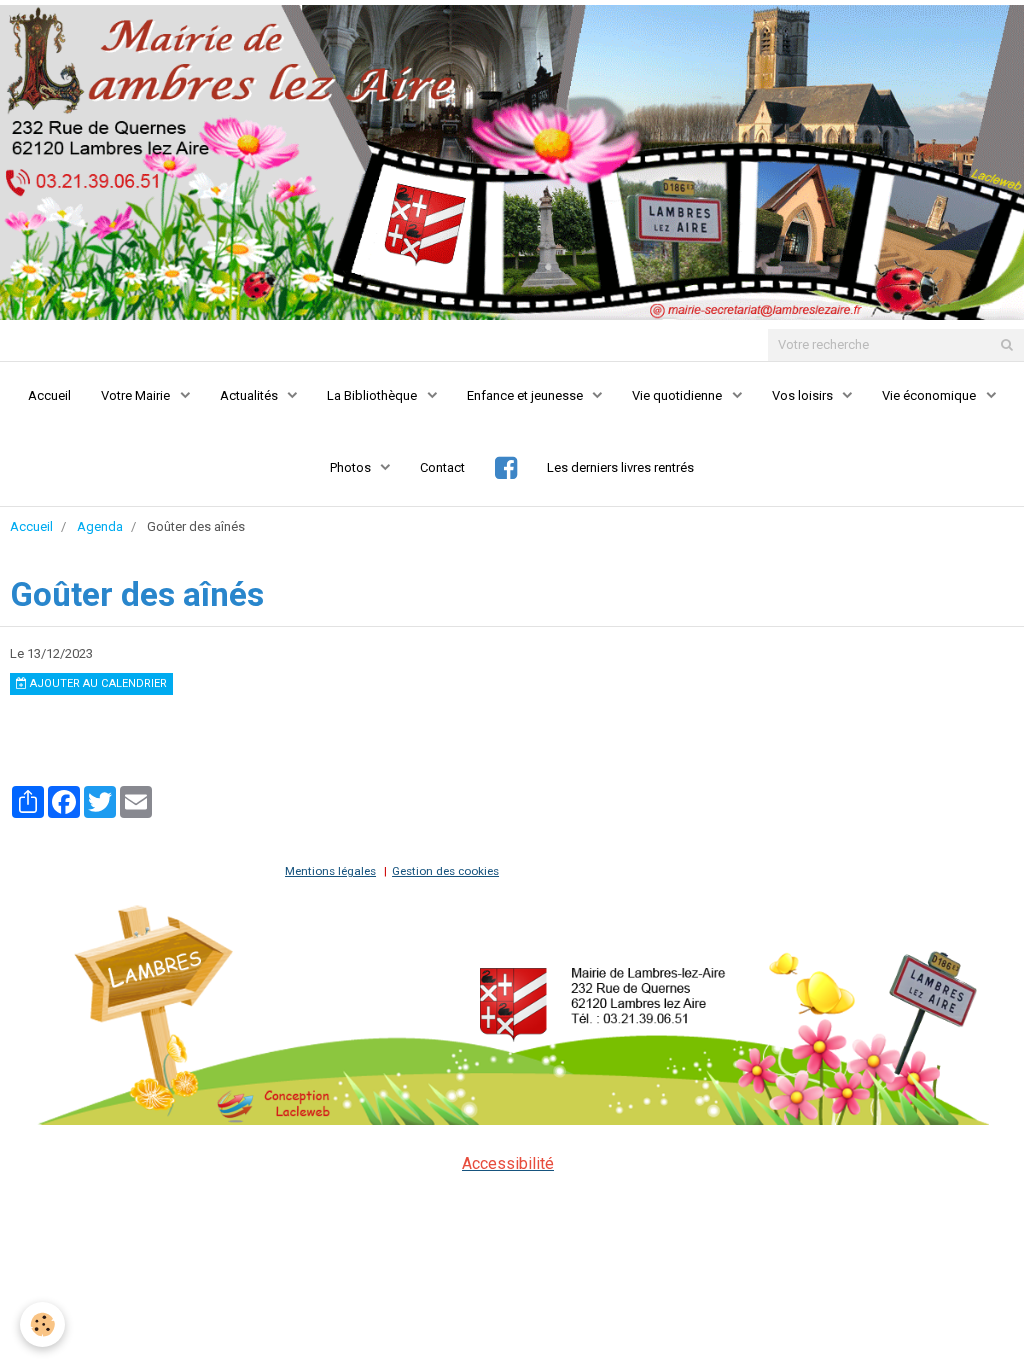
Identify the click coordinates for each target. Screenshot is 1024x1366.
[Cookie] (42, 1324)
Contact (442, 467)
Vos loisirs (804, 395)
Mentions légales (330, 871)
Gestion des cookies (445, 871)
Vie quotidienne (678, 395)
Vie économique (930, 395)
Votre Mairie (137, 395)
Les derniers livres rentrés (620, 467)
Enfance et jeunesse (526, 395)
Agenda (100, 526)
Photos (352, 467)
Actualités (250, 395)
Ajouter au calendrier (97, 683)
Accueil (49, 395)
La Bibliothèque (373, 395)
